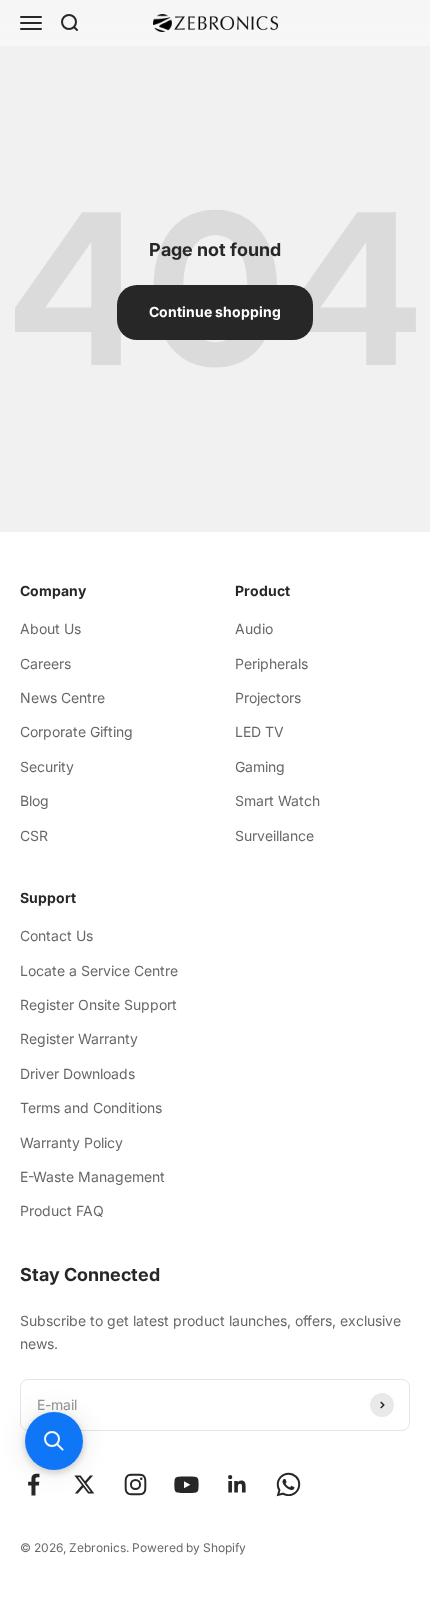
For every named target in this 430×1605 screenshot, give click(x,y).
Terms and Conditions (91, 1107)
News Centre (62, 697)
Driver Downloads (77, 1073)
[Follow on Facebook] (33, 1484)
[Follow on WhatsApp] (288, 1484)
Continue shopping (215, 311)
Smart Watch (277, 800)
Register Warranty (79, 1038)
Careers (45, 663)
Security (47, 766)
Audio (254, 628)
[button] (54, 1441)
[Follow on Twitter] (84, 1484)
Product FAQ (62, 1210)
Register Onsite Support (98, 1004)
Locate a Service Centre (99, 970)
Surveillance (274, 835)
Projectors (268, 697)
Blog (34, 800)
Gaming (260, 766)
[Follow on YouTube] (186, 1484)
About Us (50, 628)
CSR (34, 835)
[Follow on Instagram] (135, 1484)
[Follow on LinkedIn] (237, 1484)
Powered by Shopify (189, 1547)
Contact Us (56, 935)
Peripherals (271, 663)
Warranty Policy (71, 1142)
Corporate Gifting (76, 731)
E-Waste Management (92, 1176)
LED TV (259, 731)
